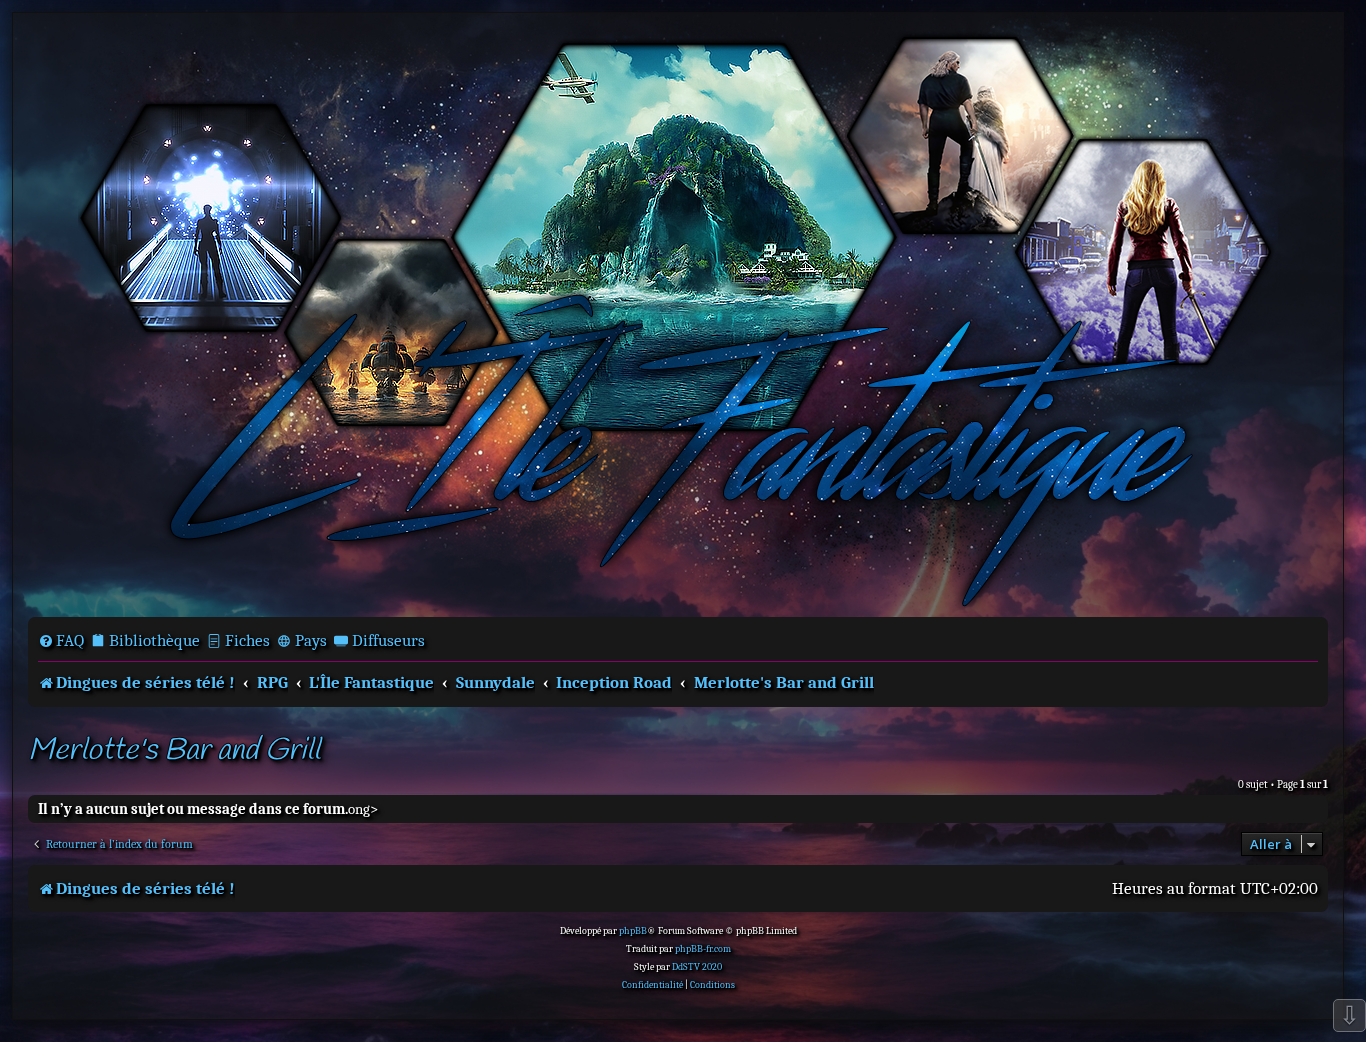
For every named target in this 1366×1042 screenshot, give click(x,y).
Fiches (247, 640)
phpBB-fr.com (703, 949)
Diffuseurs (388, 640)
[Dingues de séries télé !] (678, 313)
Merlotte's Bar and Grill (174, 751)
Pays (311, 640)
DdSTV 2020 (697, 967)
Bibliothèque (154, 640)
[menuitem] (61, 641)
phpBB (633, 931)
